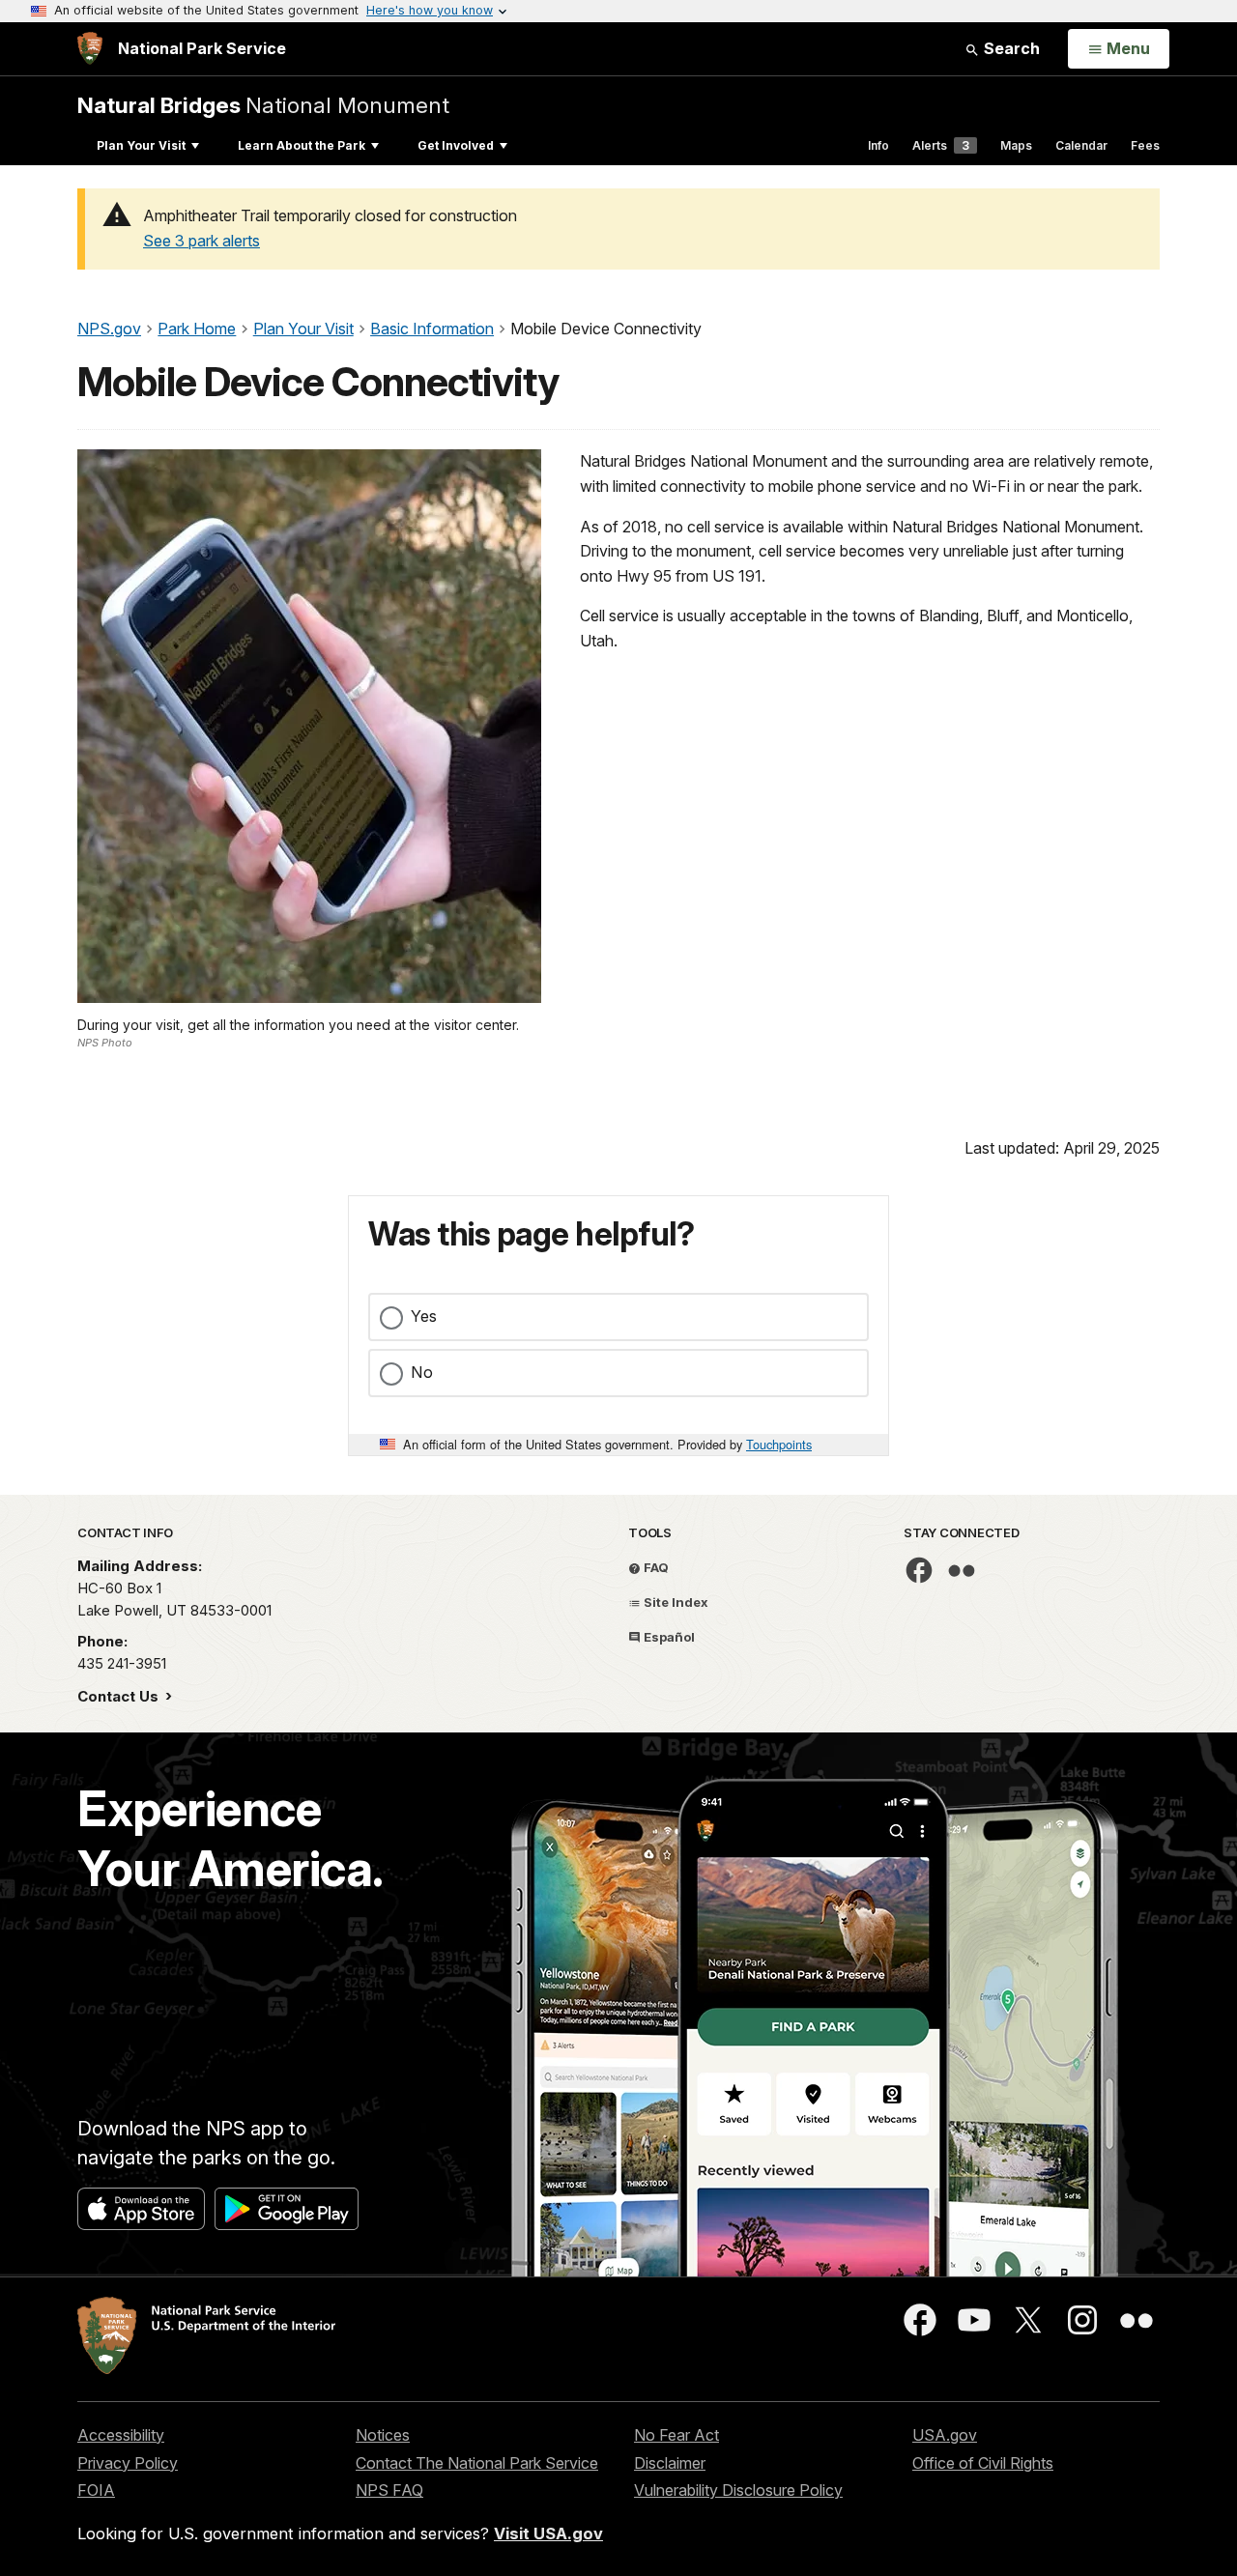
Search (1010, 48)
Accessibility (121, 2435)
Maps (1016, 145)
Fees (1145, 145)
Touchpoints (779, 1444)
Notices (383, 2435)
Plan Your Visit (141, 145)
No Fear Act (676, 2435)
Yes (424, 1316)
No (422, 1372)
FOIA (96, 2490)
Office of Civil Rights (983, 2463)
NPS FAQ (389, 2490)
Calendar (1081, 145)
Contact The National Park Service (477, 2463)
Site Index (675, 1602)
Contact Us (120, 1696)
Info (878, 145)
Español (668, 1637)
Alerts (941, 145)
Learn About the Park (302, 145)
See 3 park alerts (201, 241)
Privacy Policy (128, 2463)
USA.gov (945, 2435)
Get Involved (456, 145)
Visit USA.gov (548, 2533)
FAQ (655, 1567)
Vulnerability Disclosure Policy (738, 2490)
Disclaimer (670, 2463)
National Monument (263, 105)
